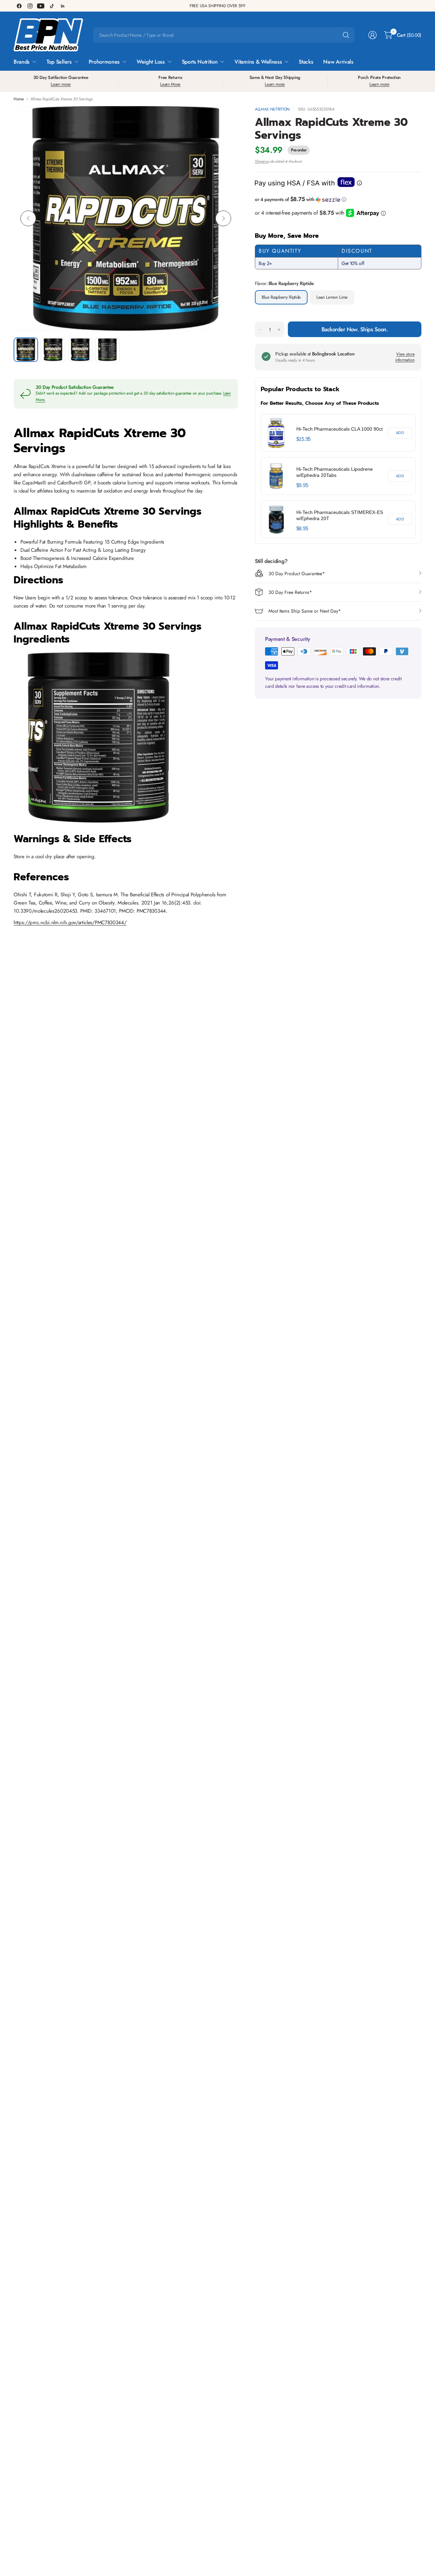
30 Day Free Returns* (290, 592)
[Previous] (28, 218)
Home (19, 99)
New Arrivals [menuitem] (338, 62)
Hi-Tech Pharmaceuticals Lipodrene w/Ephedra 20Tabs (335, 472)
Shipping (262, 161)
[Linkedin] (63, 6)
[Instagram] (30, 6)
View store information (405, 357)
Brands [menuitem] (22, 62)
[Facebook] (19, 6)
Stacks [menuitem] (306, 62)
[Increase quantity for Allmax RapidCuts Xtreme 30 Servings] (279, 330)
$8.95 (302, 528)
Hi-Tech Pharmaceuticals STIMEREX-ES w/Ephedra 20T (340, 515)
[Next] (223, 218)
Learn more (61, 84)
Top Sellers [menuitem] (59, 62)
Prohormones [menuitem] (104, 62)
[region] (338, 476)
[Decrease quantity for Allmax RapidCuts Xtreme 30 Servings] (260, 330)
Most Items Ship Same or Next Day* (305, 611)
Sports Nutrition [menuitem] (200, 62)
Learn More (170, 84)
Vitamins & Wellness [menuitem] (258, 62)
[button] (338, 199)
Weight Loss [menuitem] (151, 62)
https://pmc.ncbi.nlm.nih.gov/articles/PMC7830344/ (70, 923)
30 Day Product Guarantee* (297, 574)
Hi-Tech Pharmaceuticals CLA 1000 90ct (340, 429)
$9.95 (302, 485)
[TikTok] (52, 6)
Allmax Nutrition (272, 109)
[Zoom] (225, 119)
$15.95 (303, 439)
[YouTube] (41, 6)
